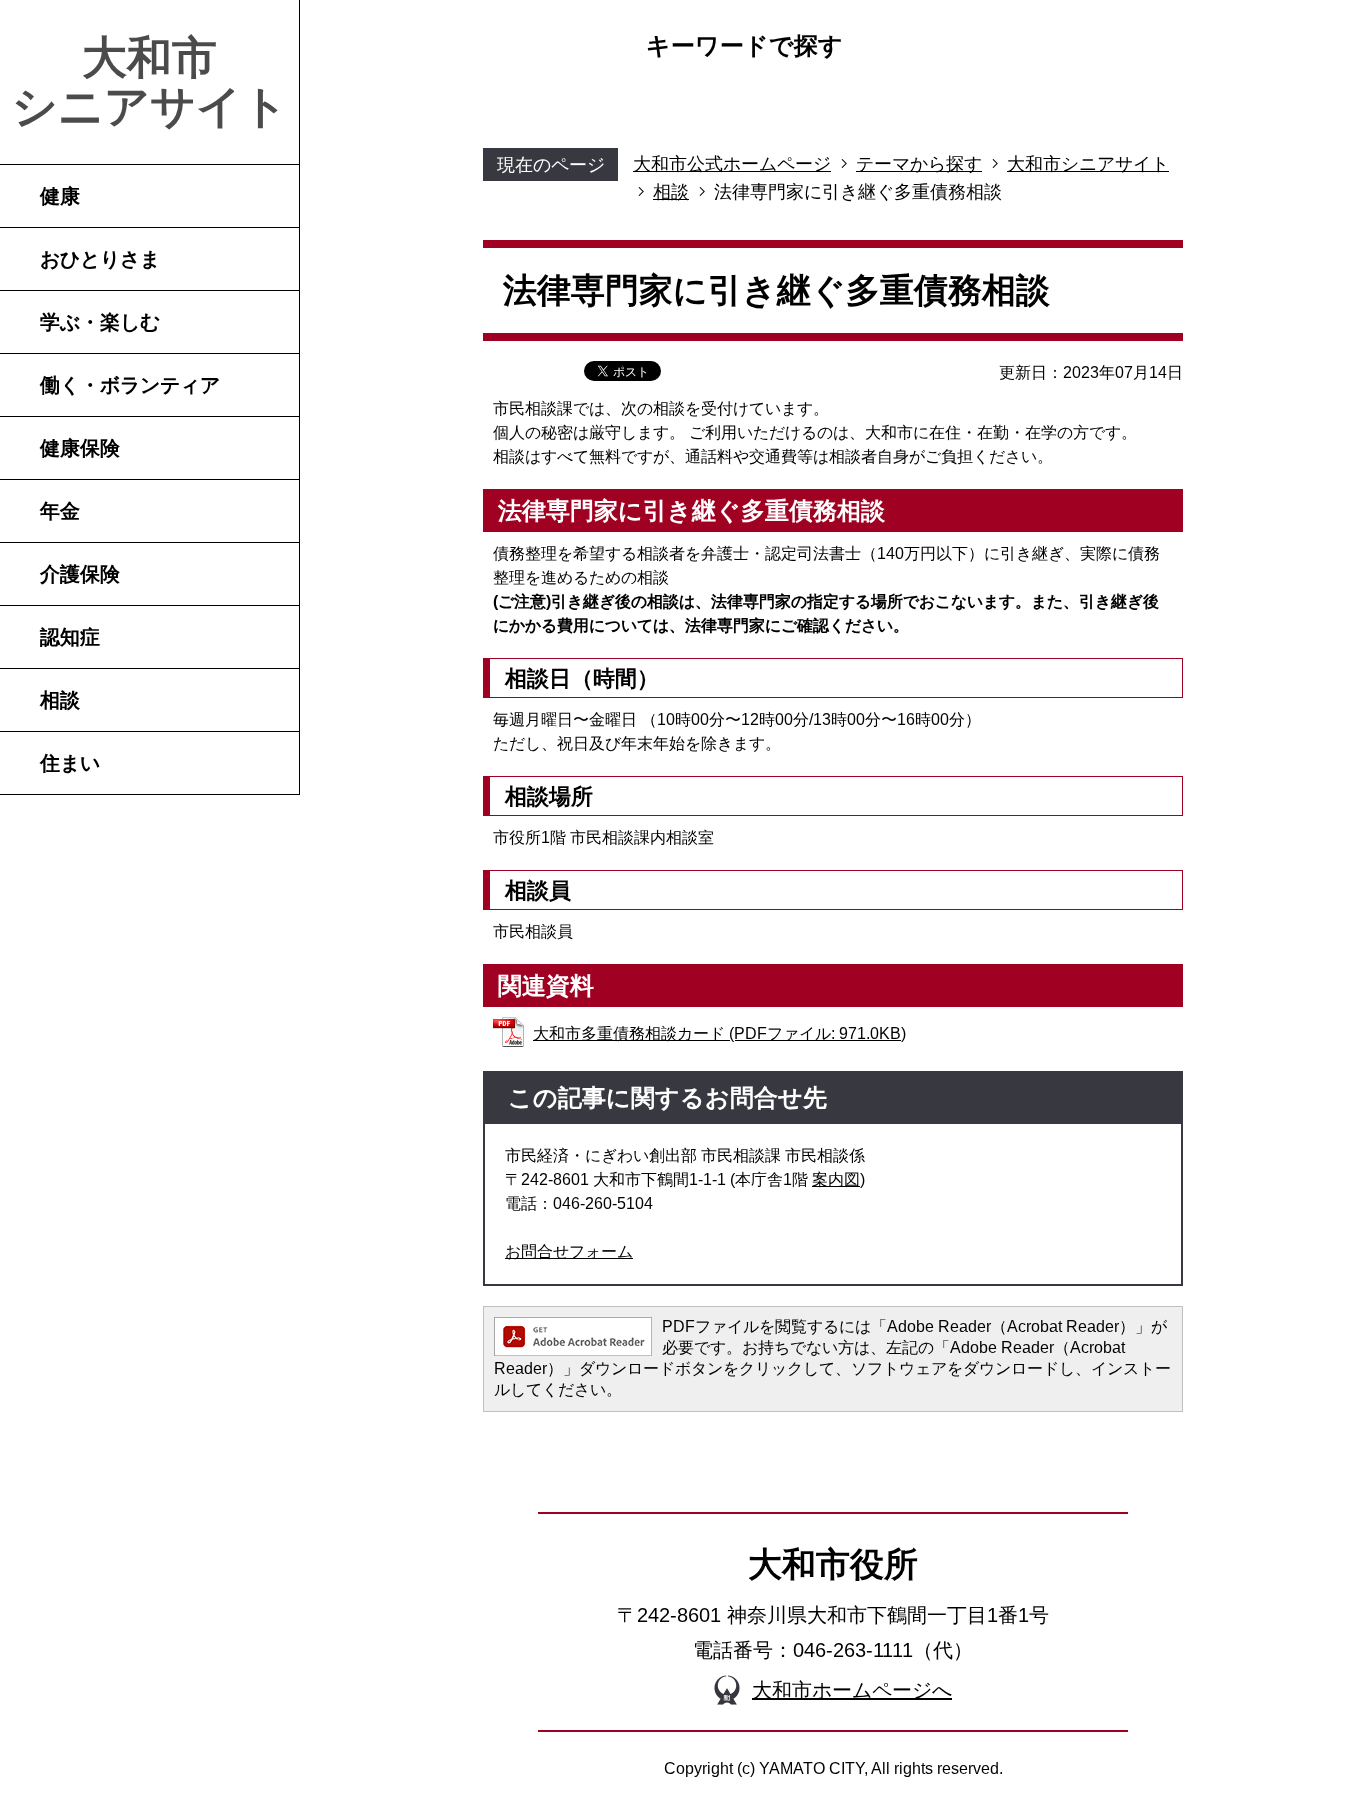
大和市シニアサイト (150, 81)
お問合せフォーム (569, 1251)
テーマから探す (919, 163)
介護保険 (80, 574)
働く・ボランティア (130, 385)
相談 (60, 700)
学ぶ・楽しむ (100, 322)
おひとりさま (100, 259)
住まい (70, 763)
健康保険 (80, 448)
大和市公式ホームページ (732, 163)
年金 (60, 511)
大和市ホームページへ (852, 1690)
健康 (60, 196)
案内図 (836, 1179)
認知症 (70, 637)
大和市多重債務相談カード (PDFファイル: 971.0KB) (719, 1033)
